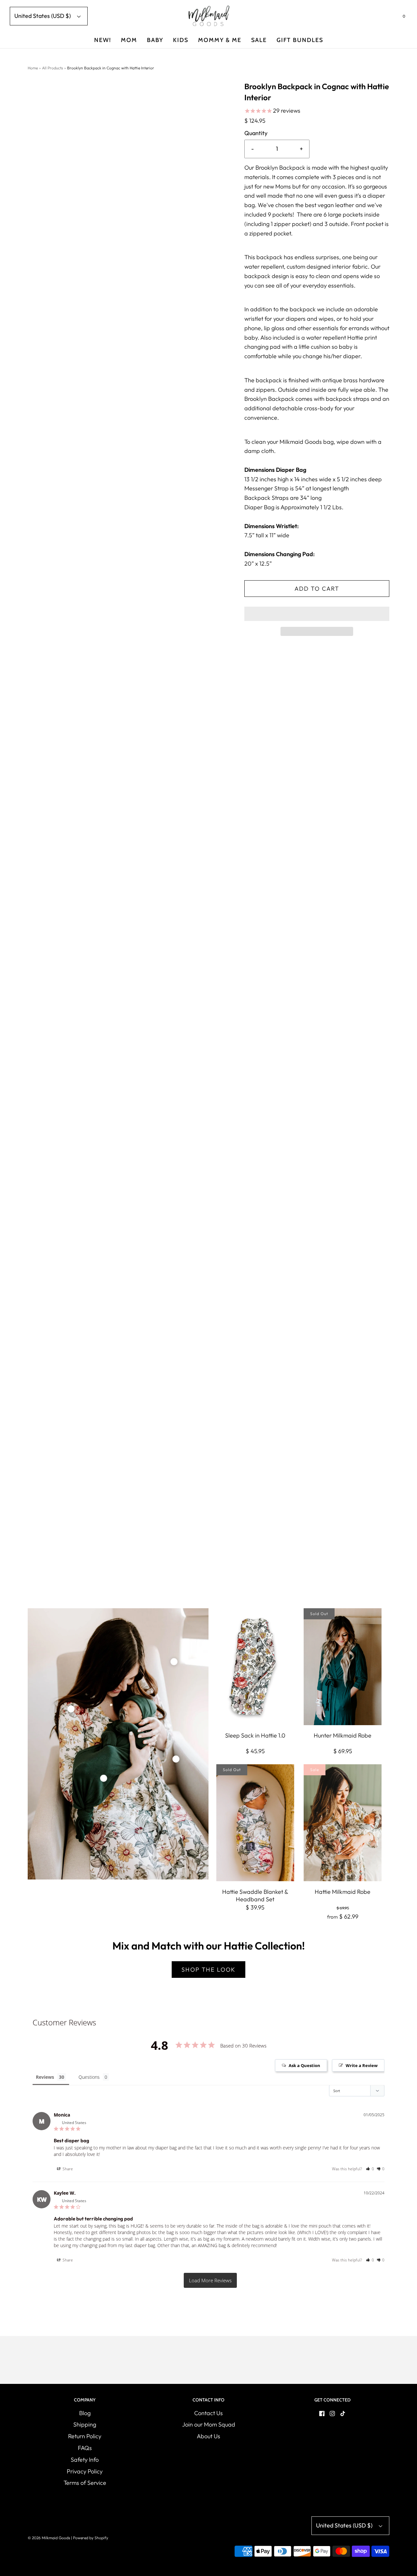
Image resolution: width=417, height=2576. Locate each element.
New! (103, 40)
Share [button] (67, 2169)
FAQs (85, 2448)
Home (33, 68)
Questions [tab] (89, 2077)
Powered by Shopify (91, 2538)
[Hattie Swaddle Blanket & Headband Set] (255, 1823)
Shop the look (208, 1970)
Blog (85, 2413)
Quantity (256, 133)
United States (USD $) (43, 16)
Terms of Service (85, 2483)
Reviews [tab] (45, 2077)
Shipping (85, 2424)
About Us (208, 2436)
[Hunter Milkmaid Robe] (343, 1667)
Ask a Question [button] (304, 2065)
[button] (317, 614)
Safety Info (85, 2460)
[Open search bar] (388, 18)
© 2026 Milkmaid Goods (49, 2538)
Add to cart (317, 589)
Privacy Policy (85, 2471)
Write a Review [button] (362, 2065)
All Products (52, 68)
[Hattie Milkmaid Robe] (343, 1823)
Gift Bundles (300, 40)
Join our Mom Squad (209, 2424)
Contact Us (208, 2413)
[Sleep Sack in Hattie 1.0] (255, 1667)
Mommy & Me (220, 40)
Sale (259, 40)
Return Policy (85, 2436)
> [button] (210, 2280)
